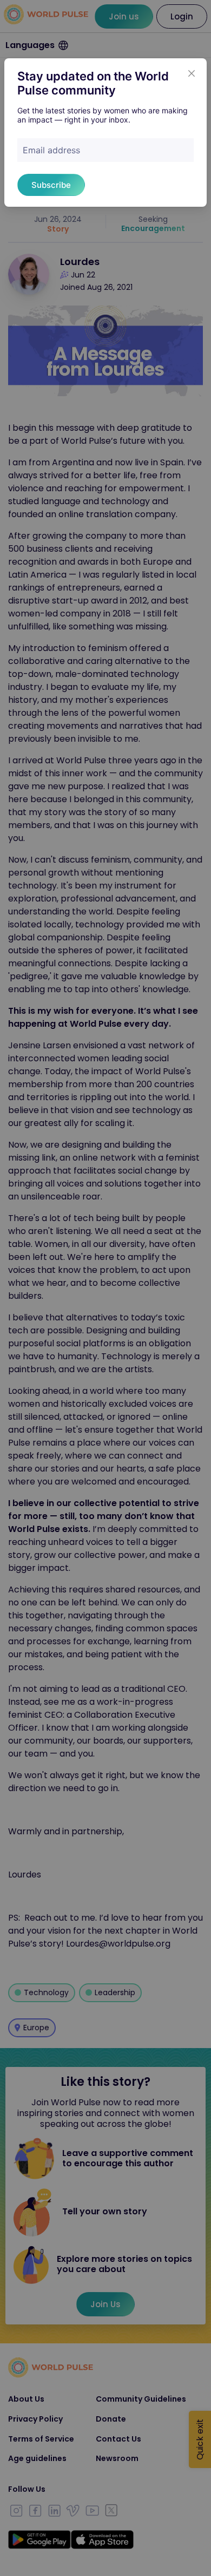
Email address (51, 150)
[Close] (192, 73)
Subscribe (51, 185)
